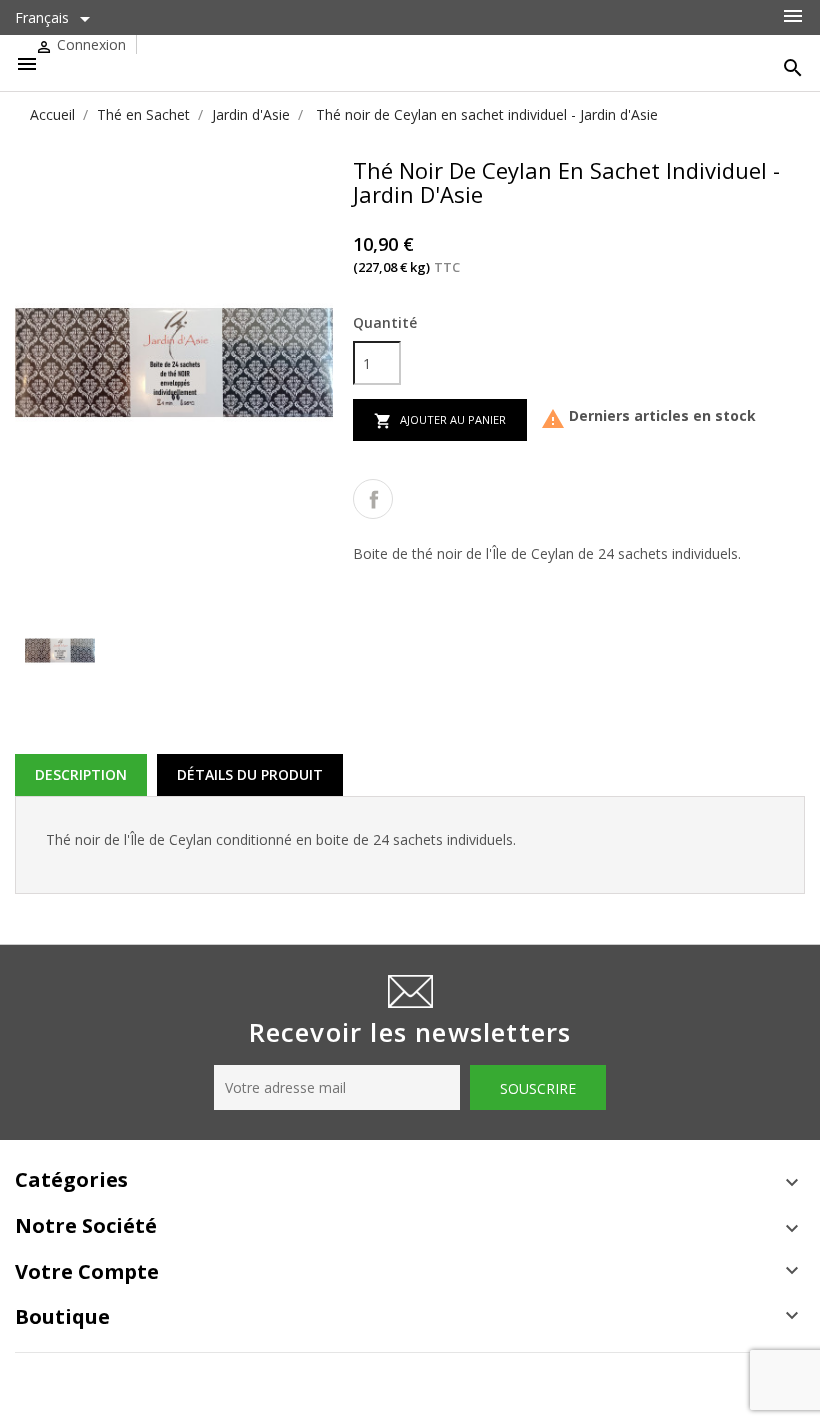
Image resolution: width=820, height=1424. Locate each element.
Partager (373, 499)
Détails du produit (250, 774)
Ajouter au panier (440, 421)
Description (81, 774)
